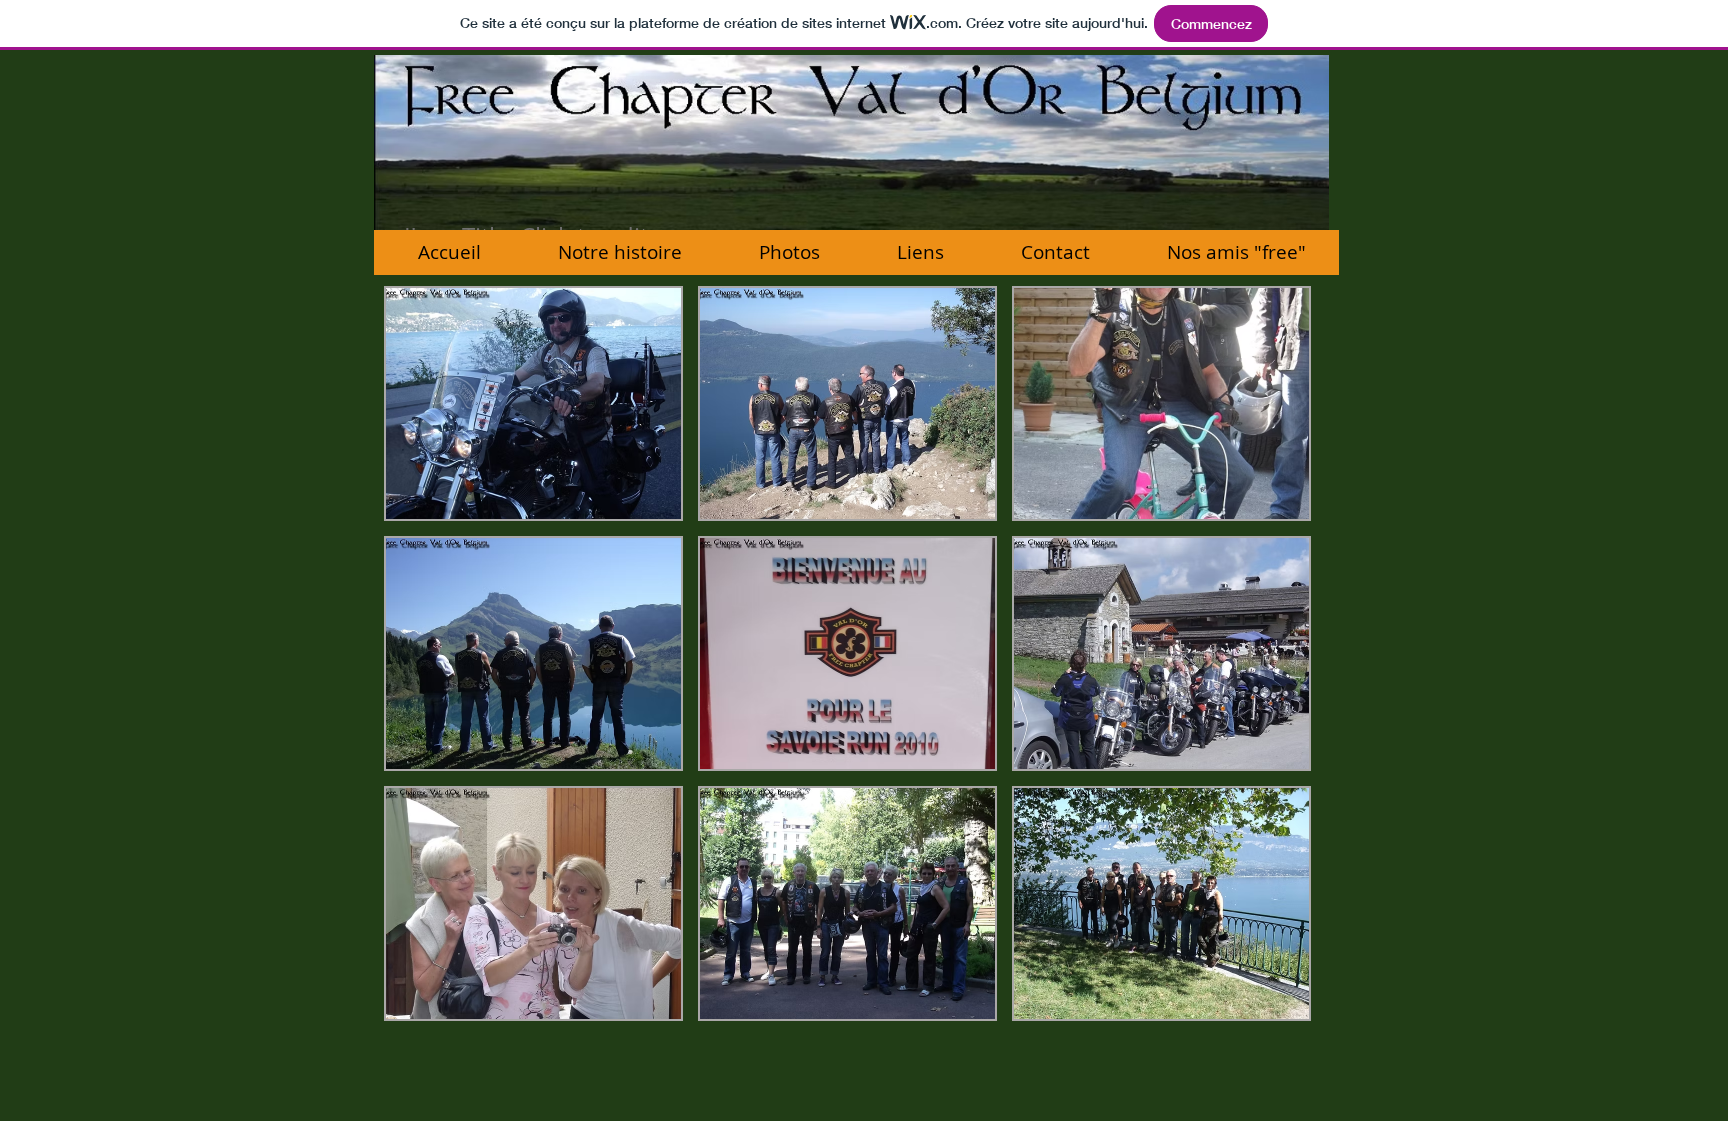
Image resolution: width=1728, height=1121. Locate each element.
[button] (533, 403)
